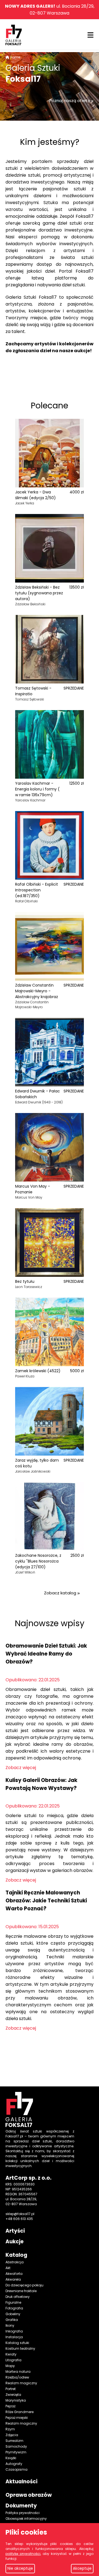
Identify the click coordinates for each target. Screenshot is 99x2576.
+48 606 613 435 (19, 2219)
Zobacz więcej (21, 1768)
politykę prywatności (23, 2554)
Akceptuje (82, 2568)
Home (15, 57)
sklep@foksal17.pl (20, 2214)
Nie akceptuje (20, 2568)
